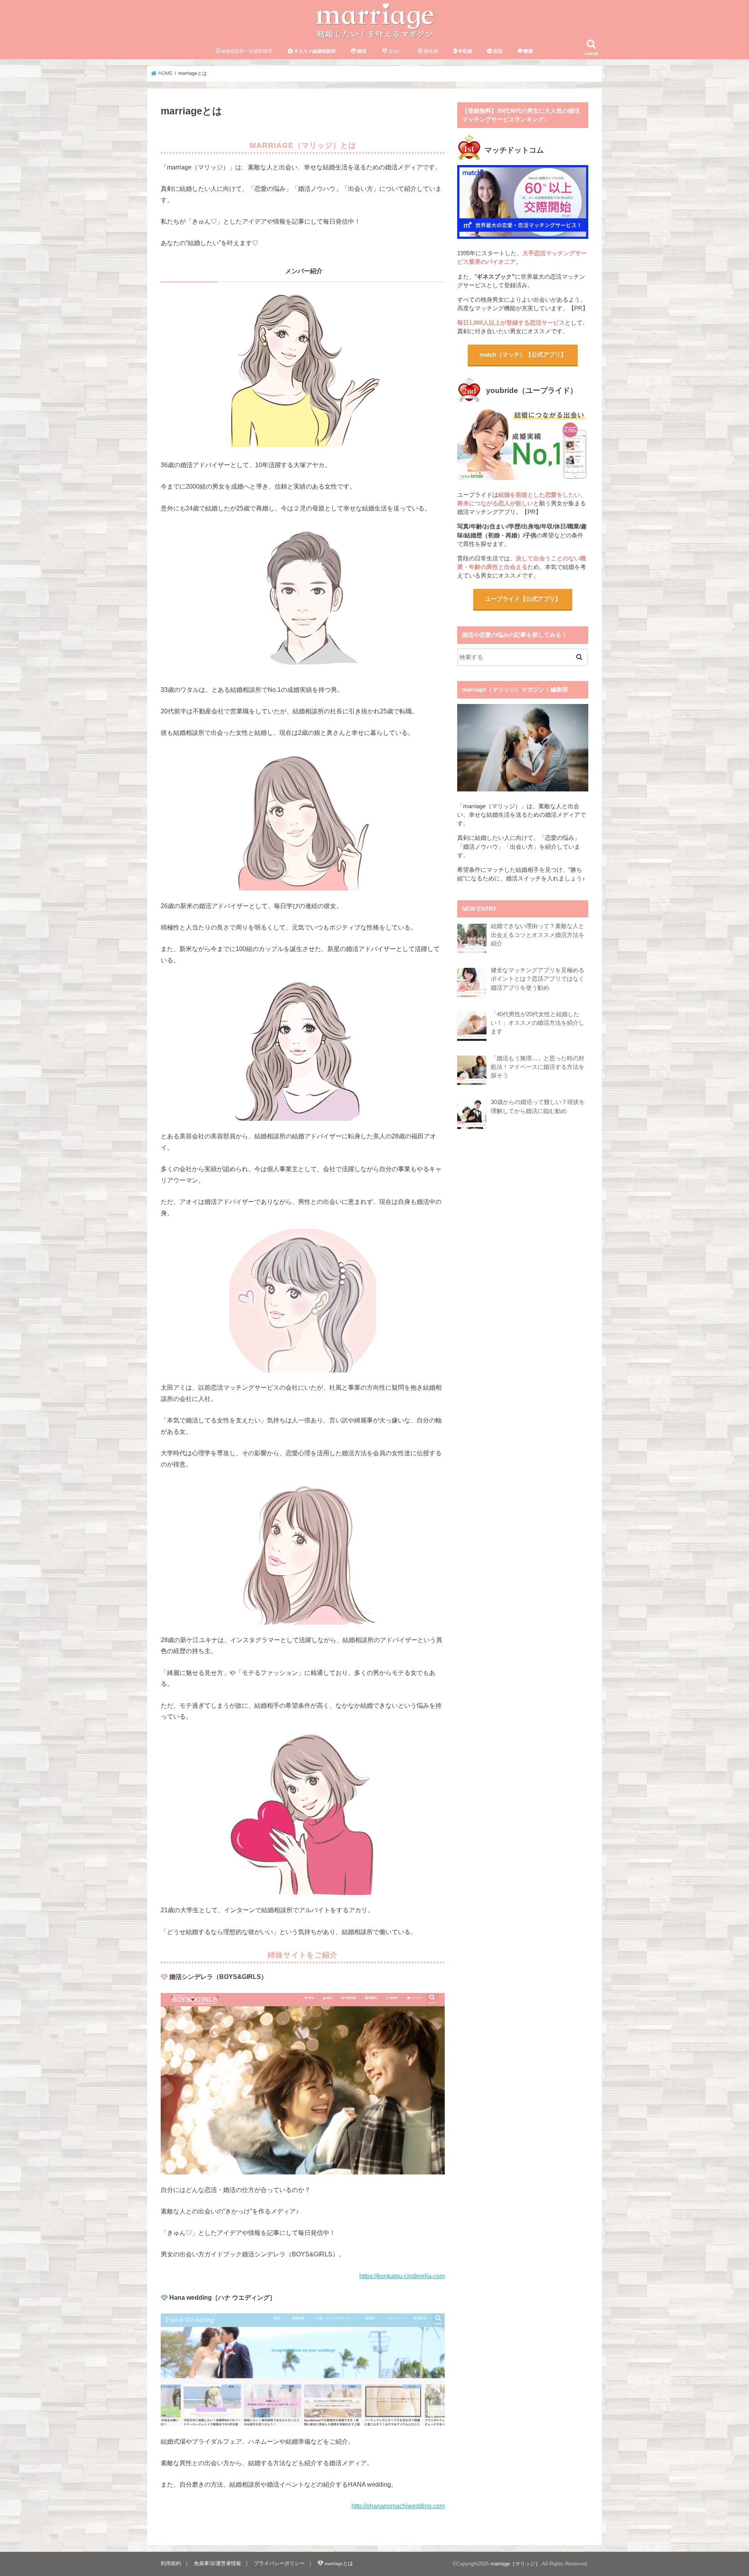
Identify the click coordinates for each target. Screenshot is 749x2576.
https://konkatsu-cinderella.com (402, 2276)
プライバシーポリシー (279, 2563)
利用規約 (171, 2563)
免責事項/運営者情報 (217, 2563)
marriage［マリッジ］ (515, 2564)
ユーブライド (523, 599)
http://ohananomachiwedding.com (398, 2506)
